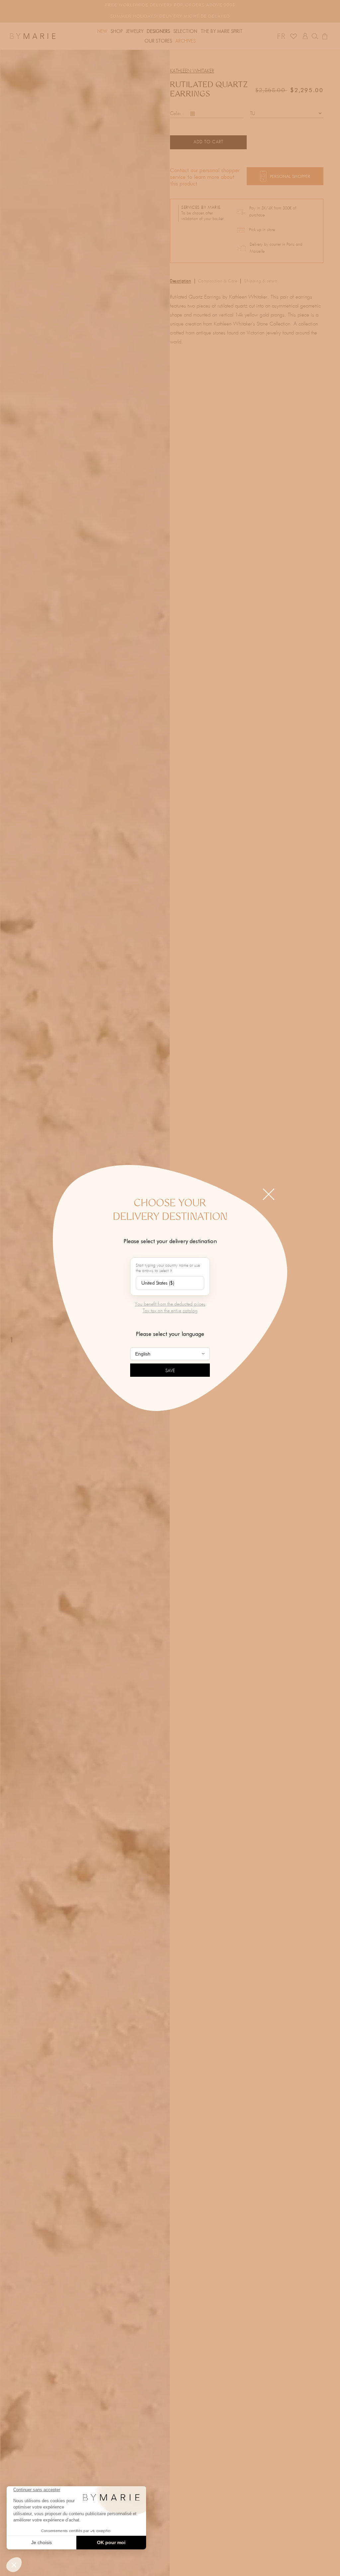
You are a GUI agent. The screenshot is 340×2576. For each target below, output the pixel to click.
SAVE (170, 1371)
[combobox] (170, 1283)
